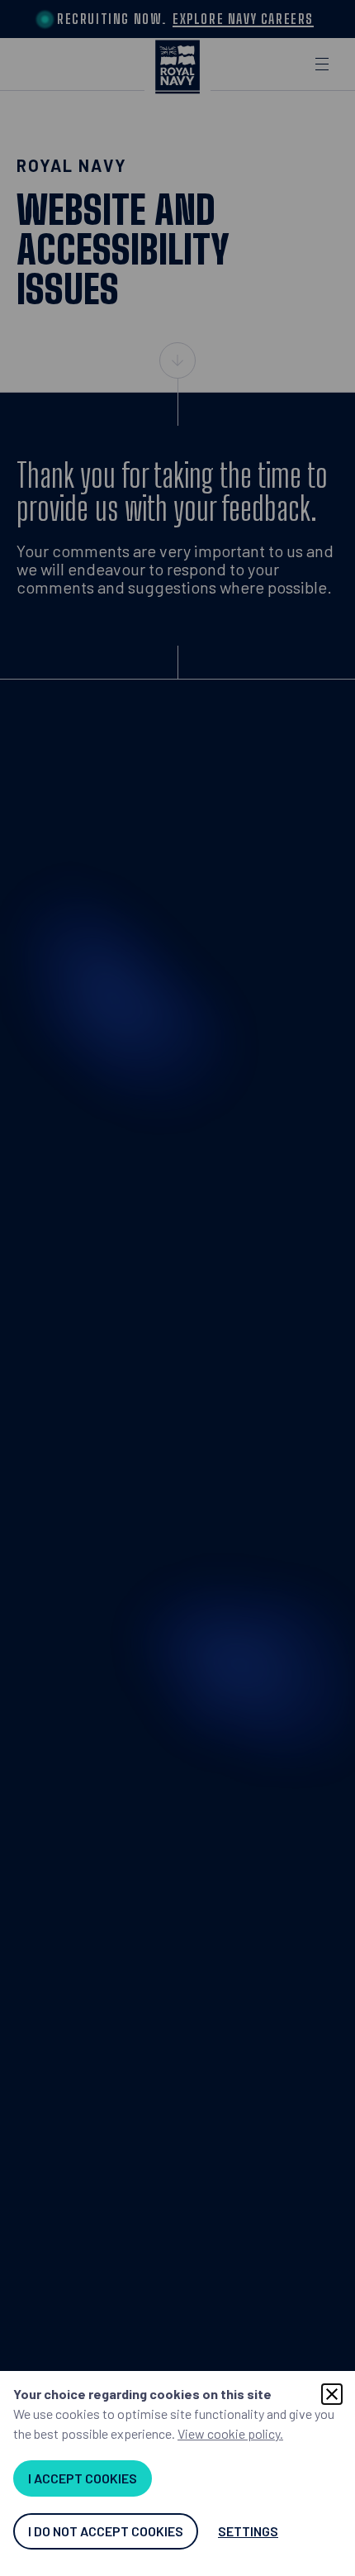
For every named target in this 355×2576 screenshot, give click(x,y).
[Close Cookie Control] (332, 2394)
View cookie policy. (230, 2433)
